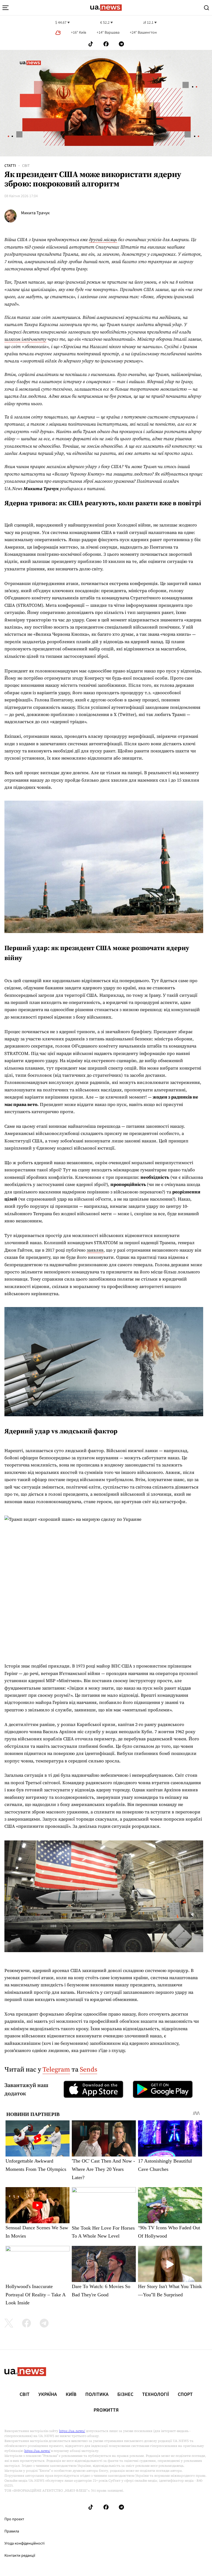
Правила (12, 2531)
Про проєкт (14, 2519)
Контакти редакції (20, 2556)
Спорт (185, 2395)
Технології (156, 2395)
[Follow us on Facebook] (106, 44)
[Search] (206, 8)
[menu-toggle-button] (6, 8)
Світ (26, 166)
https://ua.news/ (72, 2431)
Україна (48, 2395)
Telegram (56, 2069)
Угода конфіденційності (24, 2543)
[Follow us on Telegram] (121, 44)
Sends (88, 2069)
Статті (10, 166)
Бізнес (125, 2395)
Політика (97, 2395)
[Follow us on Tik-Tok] (91, 44)
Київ (71, 2395)
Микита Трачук (35, 213)
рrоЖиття (106, 2410)
